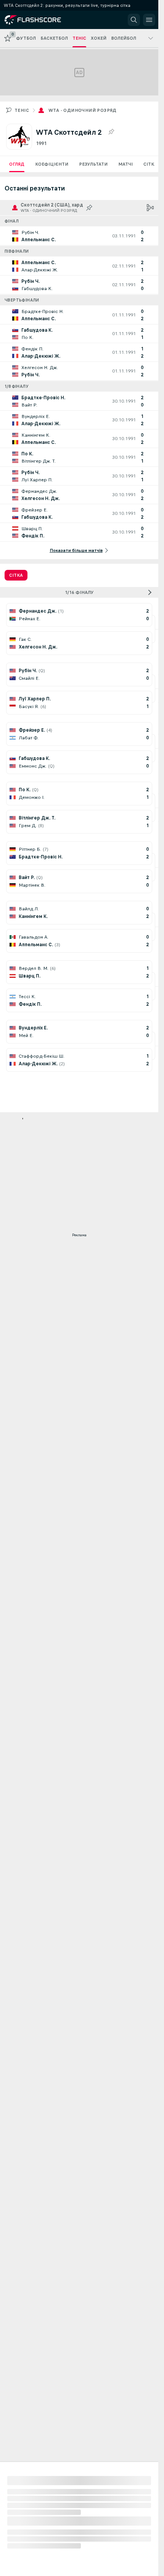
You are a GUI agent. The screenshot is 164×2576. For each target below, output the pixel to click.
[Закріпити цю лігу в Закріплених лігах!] (111, 132)
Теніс (22, 110)
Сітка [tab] (16, 575)
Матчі (125, 164)
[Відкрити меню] (149, 20)
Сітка (150, 164)
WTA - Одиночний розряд (83, 110)
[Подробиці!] (79, 236)
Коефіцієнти (52, 164)
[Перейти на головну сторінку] (39, 20)
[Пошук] (134, 20)
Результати (93, 164)
